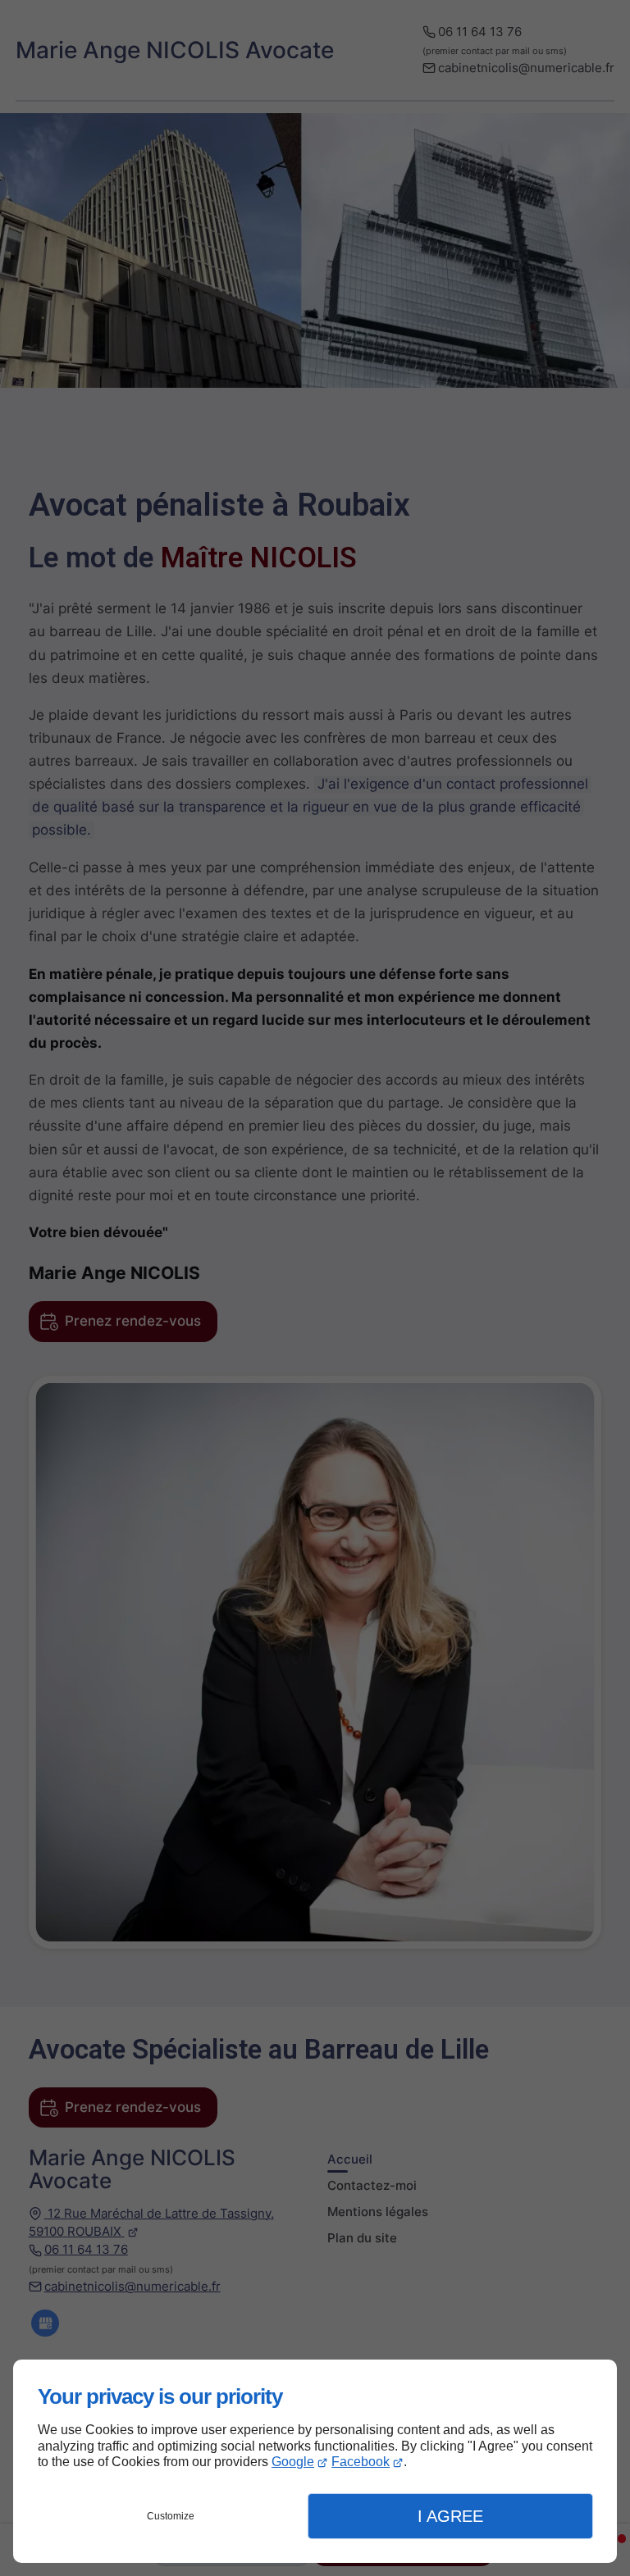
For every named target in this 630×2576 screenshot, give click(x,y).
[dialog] (315, 2461)
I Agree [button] (450, 2516)
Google (293, 2462)
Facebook (361, 2462)
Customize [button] (171, 2516)
